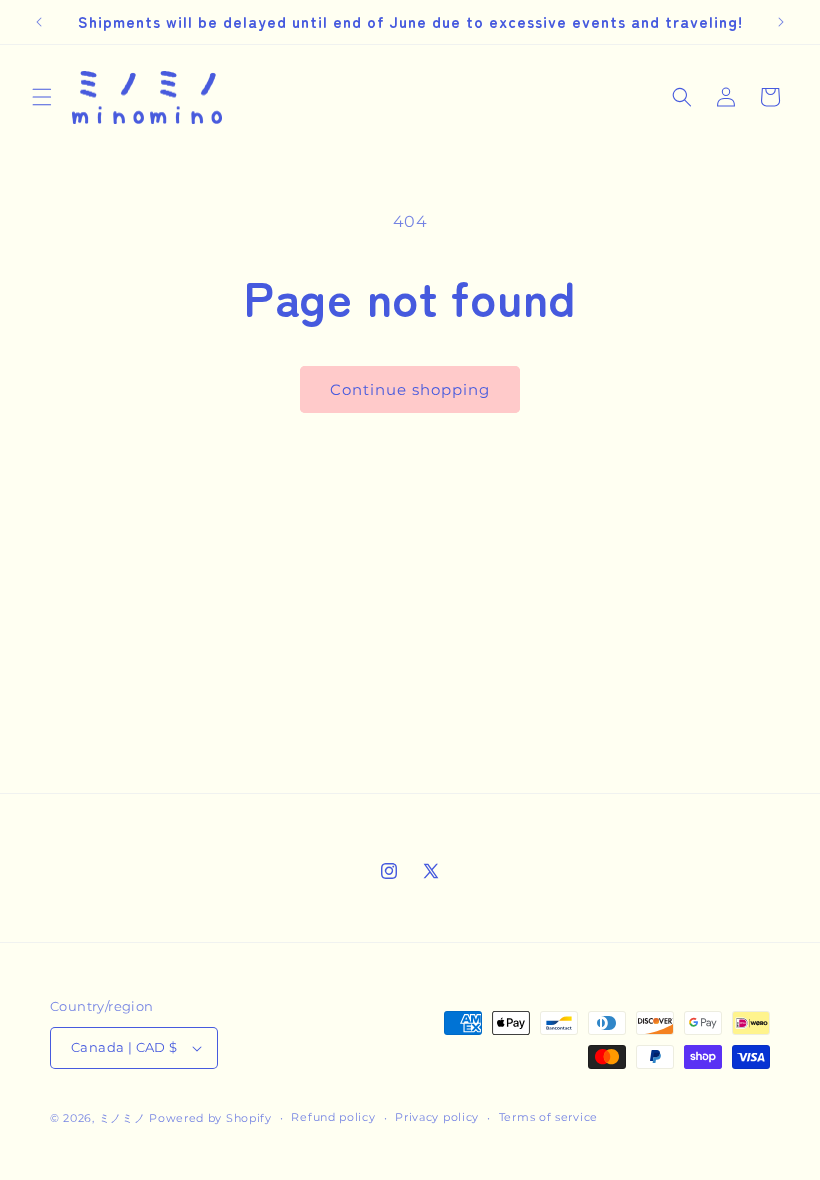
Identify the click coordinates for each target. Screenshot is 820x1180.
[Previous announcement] (39, 22)
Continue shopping (410, 389)
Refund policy (333, 1117)
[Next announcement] (781, 22)
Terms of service (548, 1117)
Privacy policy (437, 1117)
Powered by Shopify (210, 1118)
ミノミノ (122, 1118)
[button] (42, 97)
